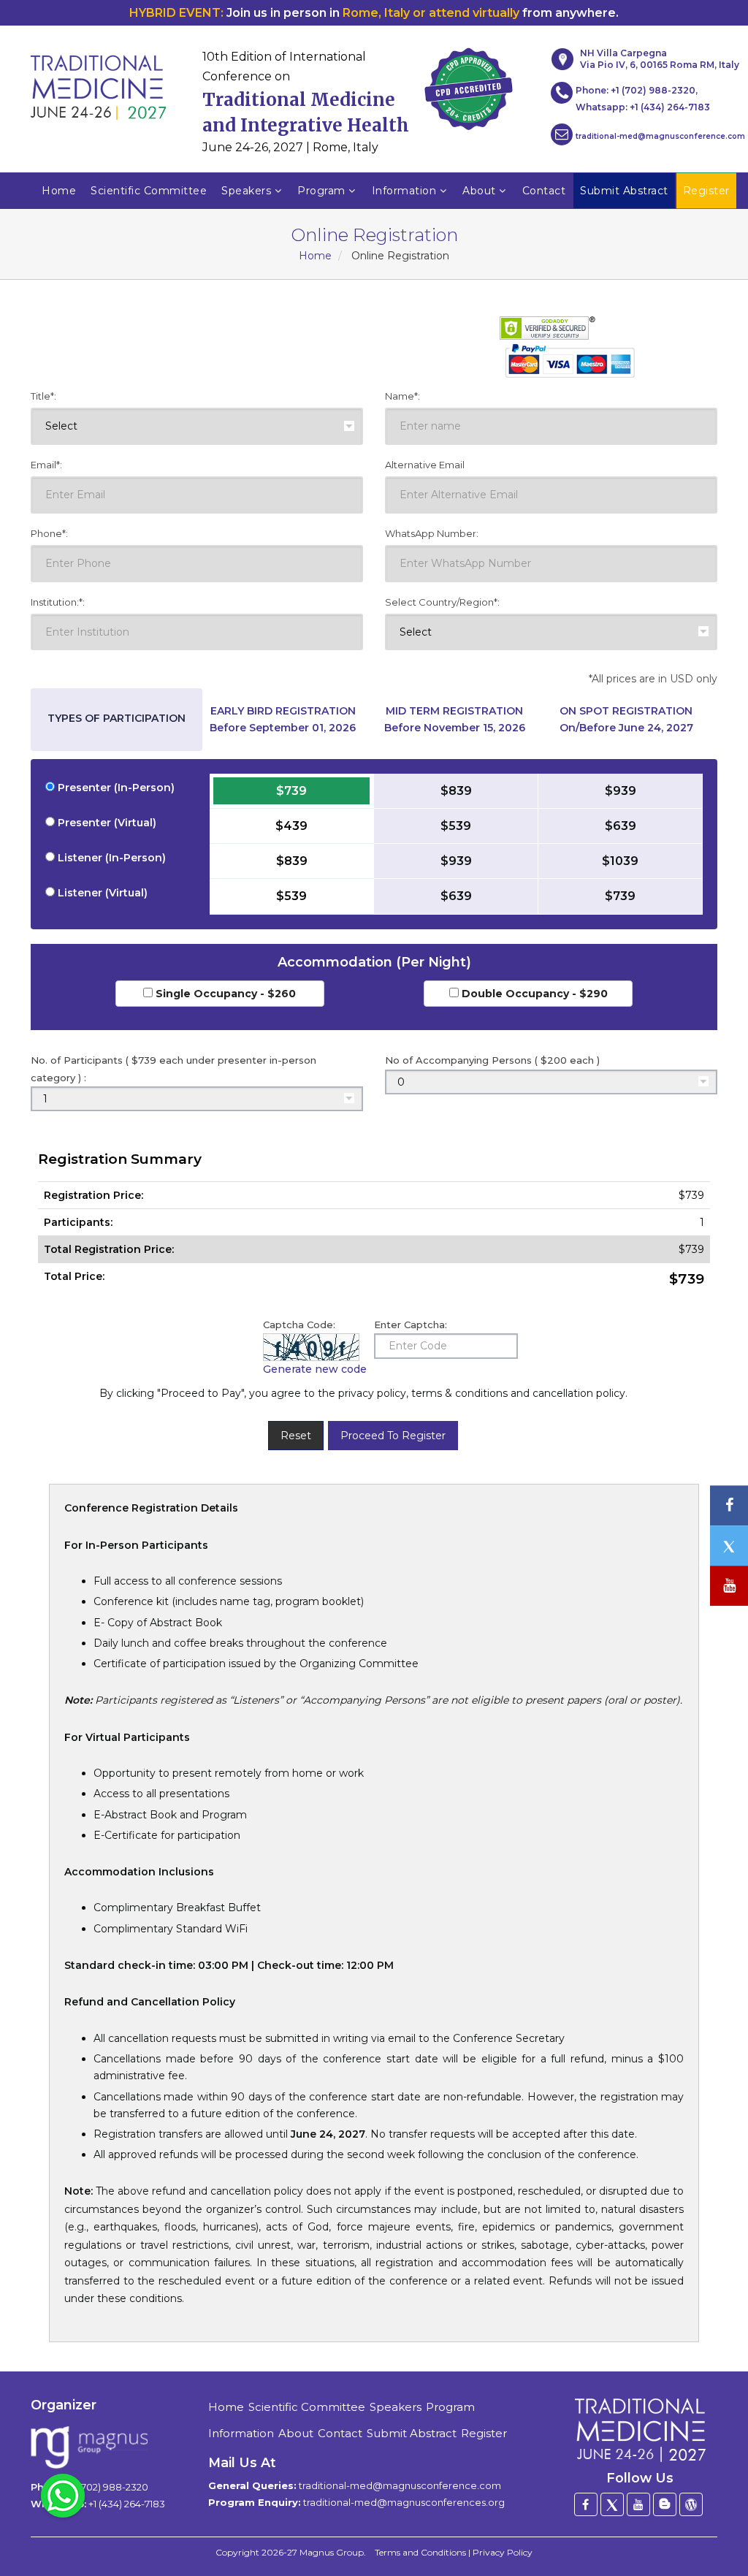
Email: (46, 465)
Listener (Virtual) (101, 893)
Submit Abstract (412, 2433)
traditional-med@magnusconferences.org (404, 2502)
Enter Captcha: (411, 1325)
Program (321, 191)
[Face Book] (586, 2504)
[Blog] (665, 2504)
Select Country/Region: (442, 602)
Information (404, 191)
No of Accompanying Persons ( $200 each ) (492, 1060)
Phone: (49, 533)
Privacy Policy (503, 2552)
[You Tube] (729, 1586)
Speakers (246, 191)
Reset (296, 1436)
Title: (43, 396)
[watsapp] (63, 2495)
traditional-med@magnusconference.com (660, 136)
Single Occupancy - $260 (224, 994)
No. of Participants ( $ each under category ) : (173, 1068)
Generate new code (315, 1369)
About (479, 191)
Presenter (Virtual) (106, 823)
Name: (402, 396)
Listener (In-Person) (110, 858)
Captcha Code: (299, 1325)
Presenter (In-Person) (115, 788)
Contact (544, 191)
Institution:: (58, 602)
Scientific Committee (149, 191)
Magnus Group (332, 2552)
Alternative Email (425, 465)
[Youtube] (638, 2504)
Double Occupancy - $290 (533, 994)
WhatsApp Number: (432, 533)
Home (59, 191)
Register (484, 2433)
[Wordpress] (691, 2504)
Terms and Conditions (420, 2552)
